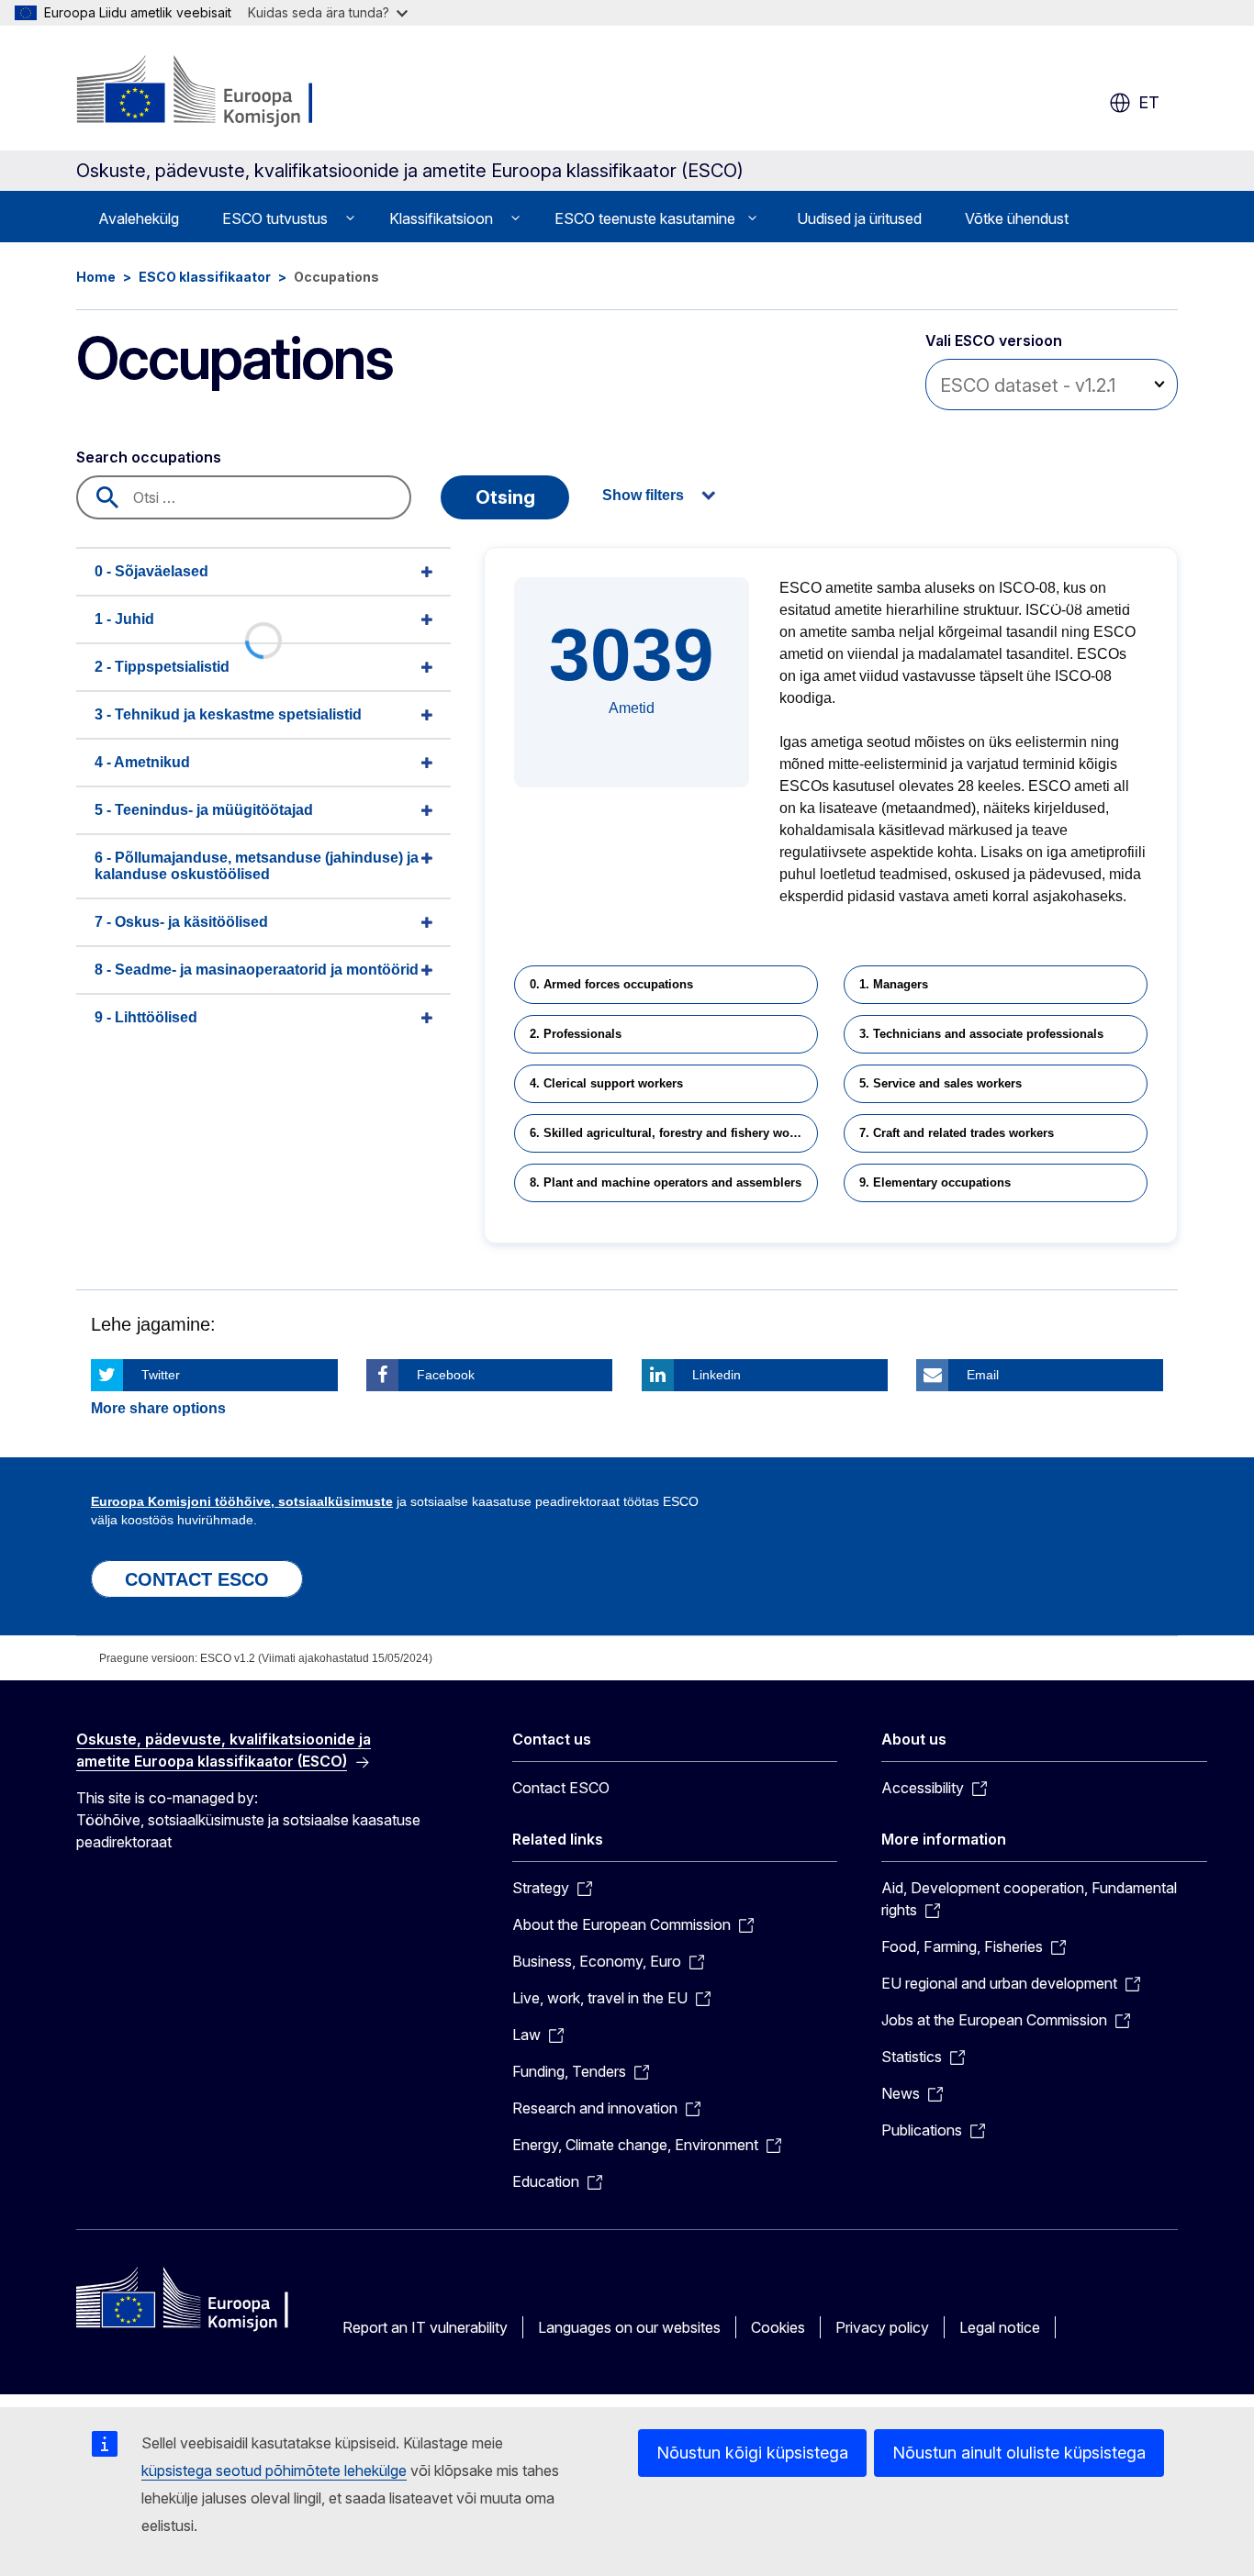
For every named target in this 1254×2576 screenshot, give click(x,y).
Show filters (643, 495)
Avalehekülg (139, 218)
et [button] (1149, 102)
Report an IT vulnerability (425, 2327)
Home (96, 277)
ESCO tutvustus (275, 218)
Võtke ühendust (1017, 218)
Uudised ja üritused (859, 218)
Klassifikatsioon (441, 218)
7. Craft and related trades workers (957, 1133)
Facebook (446, 1375)
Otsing (505, 497)
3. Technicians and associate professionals (981, 1034)
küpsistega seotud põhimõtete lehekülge (274, 2470)
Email (983, 1375)
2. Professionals (576, 1034)
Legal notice (1000, 2327)
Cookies (778, 2327)
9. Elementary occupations (935, 1182)
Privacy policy (882, 2327)
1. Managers (894, 984)
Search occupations (149, 457)
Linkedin (717, 1375)
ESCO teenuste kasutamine (645, 218)
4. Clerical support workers (606, 1083)
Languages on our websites (629, 2327)
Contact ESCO (561, 1788)
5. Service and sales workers (940, 1083)
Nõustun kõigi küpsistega (752, 2453)
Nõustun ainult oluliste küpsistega (1019, 2453)
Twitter (161, 1375)
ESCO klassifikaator (205, 277)
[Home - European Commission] (224, 92)
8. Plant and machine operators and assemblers (666, 1182)
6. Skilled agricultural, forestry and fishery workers (674, 1133)
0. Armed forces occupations (611, 984)
